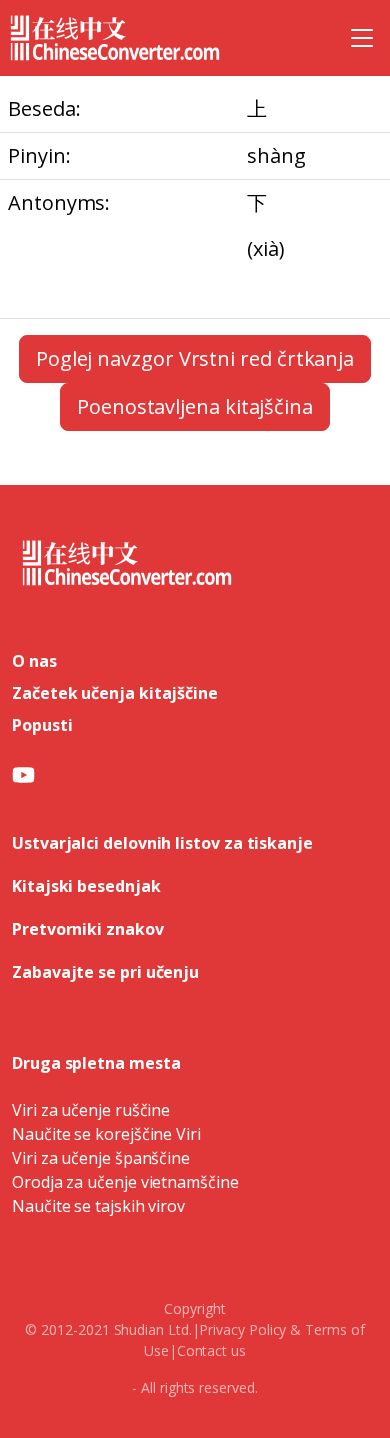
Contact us (211, 1350)
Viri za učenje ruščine (91, 1110)
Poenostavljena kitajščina (195, 406)
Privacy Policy (242, 1329)
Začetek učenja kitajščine (115, 693)
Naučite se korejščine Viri (106, 1134)
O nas (34, 661)
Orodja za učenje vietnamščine (125, 1182)
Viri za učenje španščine (101, 1158)
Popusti (42, 725)
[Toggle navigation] (362, 38)
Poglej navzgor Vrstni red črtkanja (195, 358)
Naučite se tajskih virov (98, 1206)
